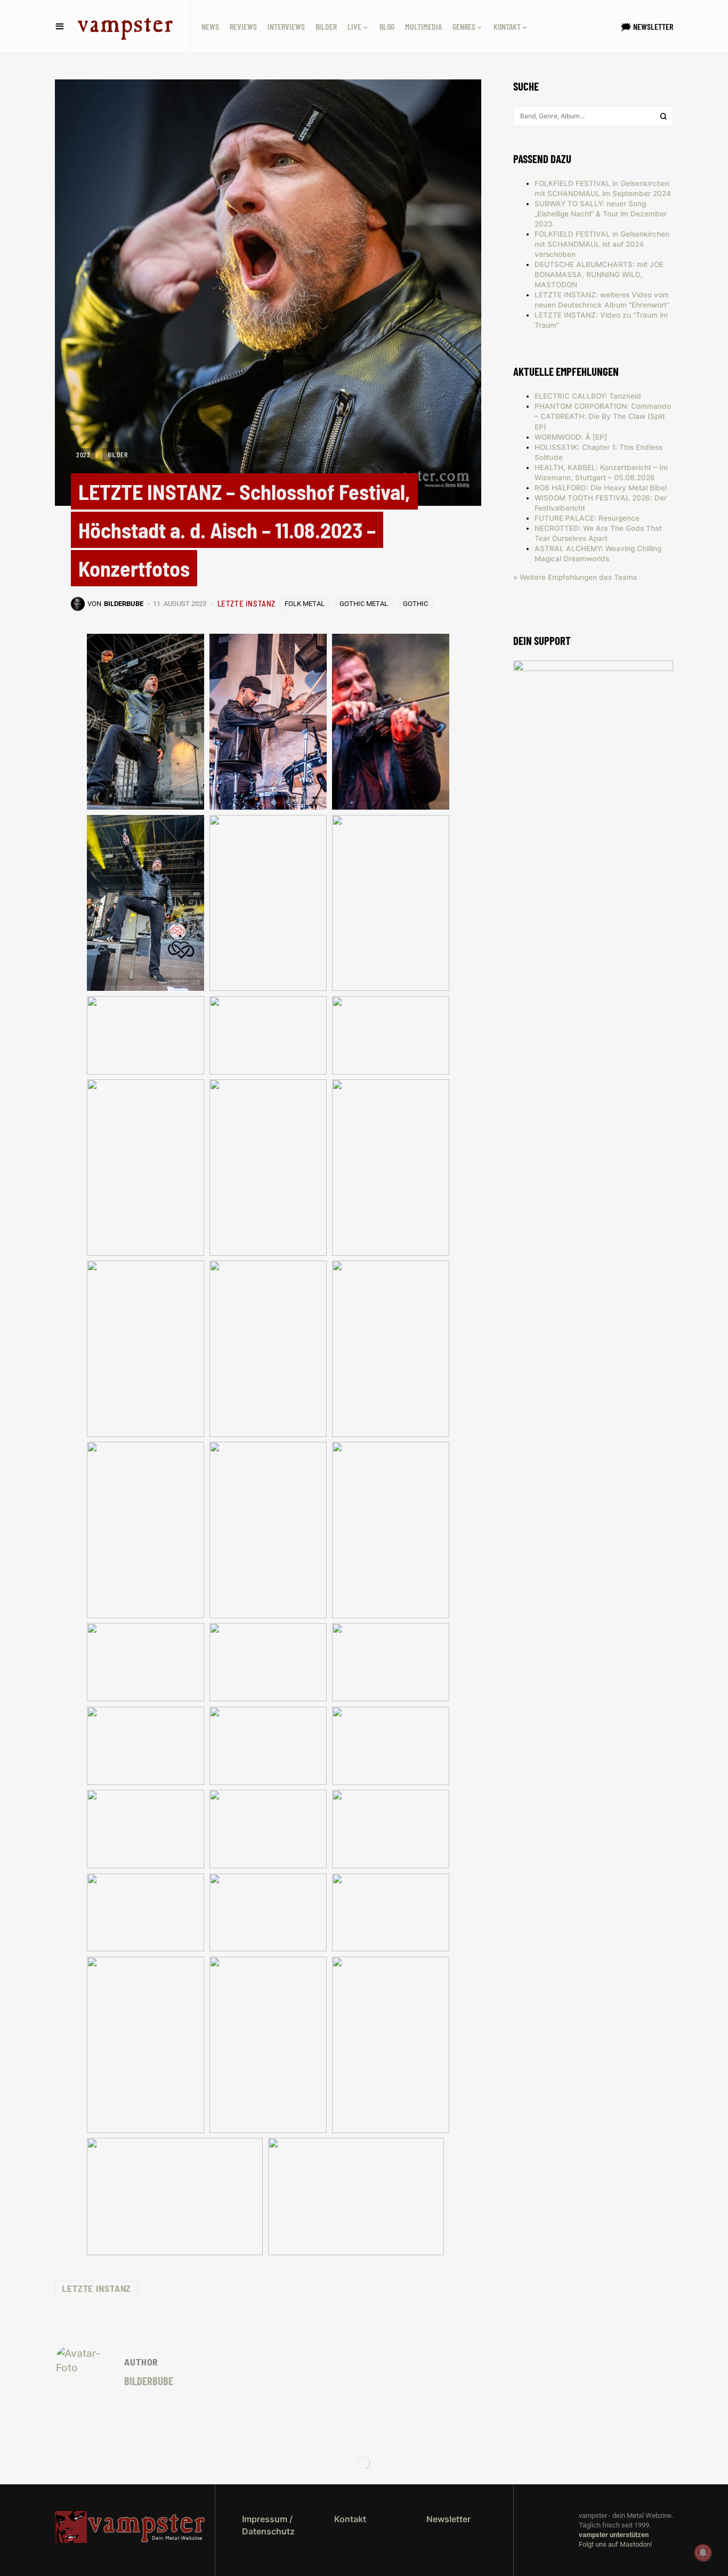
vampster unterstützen (614, 2535)
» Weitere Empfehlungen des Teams (575, 577)
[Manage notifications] (703, 2553)
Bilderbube (149, 2381)
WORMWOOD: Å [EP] (571, 437)
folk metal (305, 604)
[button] (60, 27)
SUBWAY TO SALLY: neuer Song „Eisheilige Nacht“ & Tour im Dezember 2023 (601, 214)
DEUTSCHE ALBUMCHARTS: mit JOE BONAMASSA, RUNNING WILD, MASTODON (599, 274)
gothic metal (364, 604)
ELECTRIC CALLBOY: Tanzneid (588, 396)
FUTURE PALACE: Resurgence (587, 518)
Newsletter (448, 2519)
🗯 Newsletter (647, 26)
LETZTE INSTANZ (246, 603)
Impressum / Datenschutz (268, 2525)
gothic (415, 604)
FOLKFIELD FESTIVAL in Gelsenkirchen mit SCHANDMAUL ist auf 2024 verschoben (602, 244)
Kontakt (350, 2519)
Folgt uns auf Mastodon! (615, 2544)
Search (664, 116)
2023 (83, 455)
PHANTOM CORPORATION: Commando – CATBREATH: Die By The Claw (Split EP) (603, 416)
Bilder (118, 455)
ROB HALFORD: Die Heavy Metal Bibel (601, 488)
